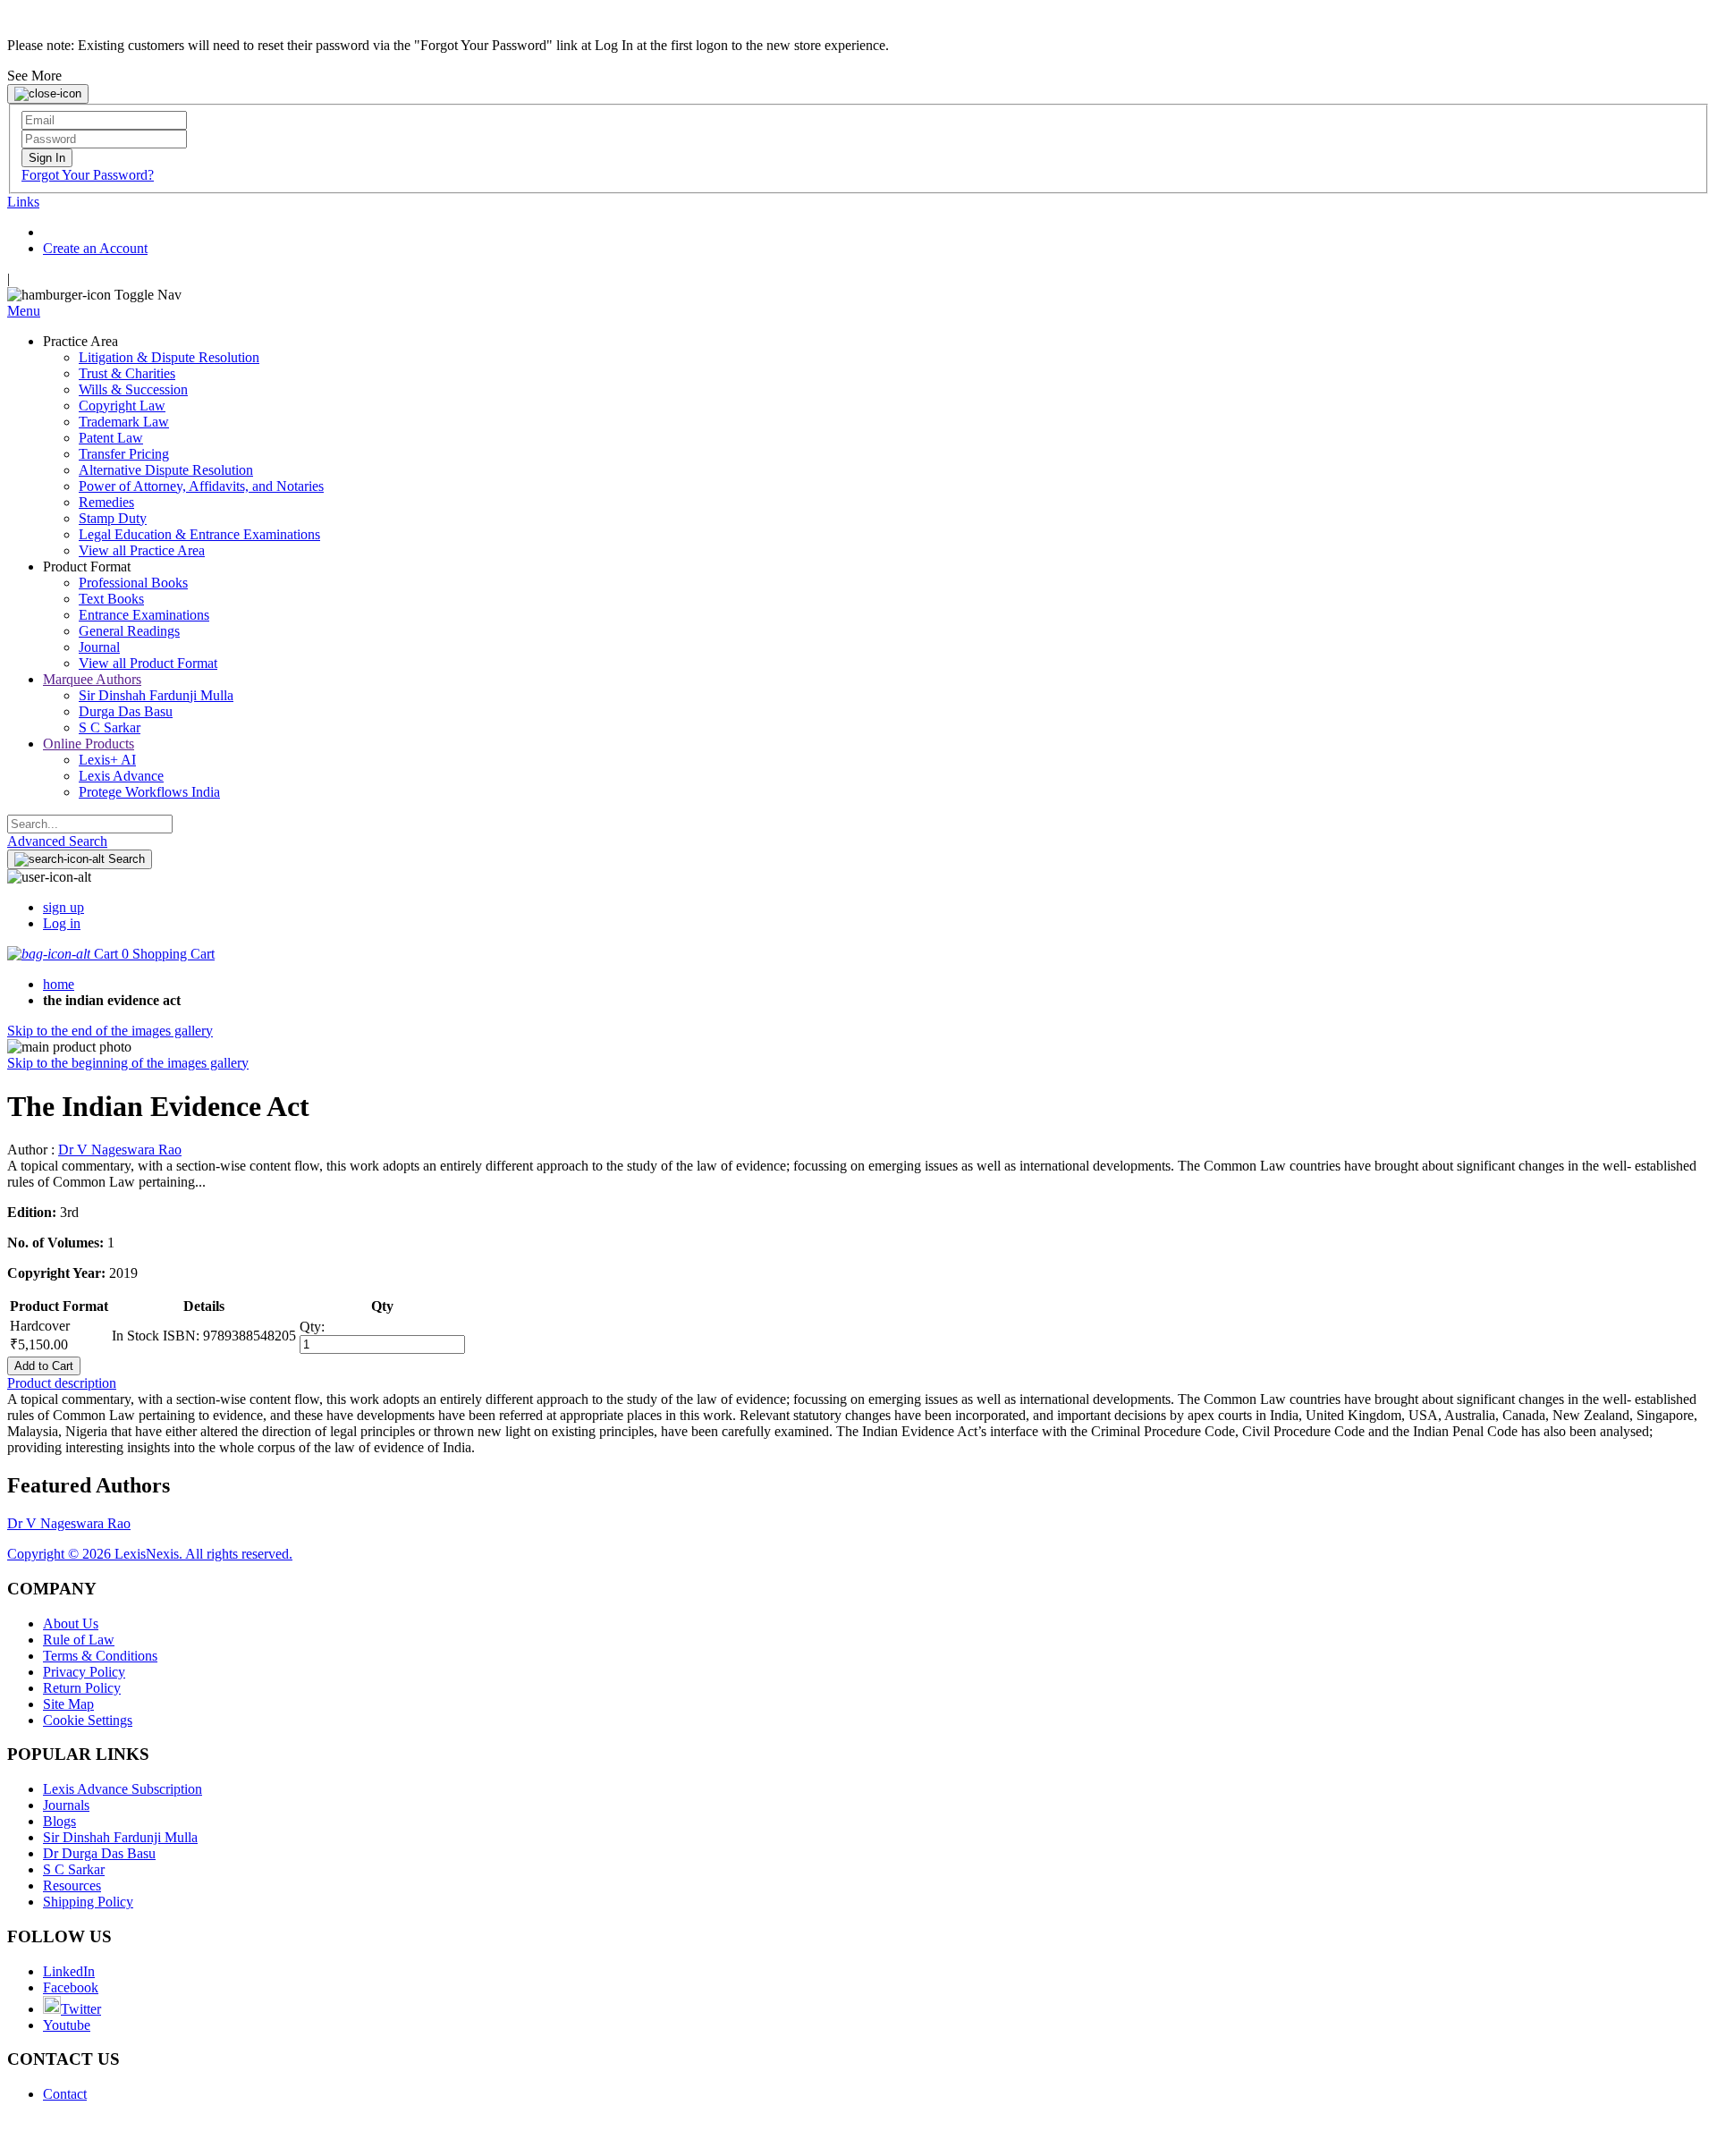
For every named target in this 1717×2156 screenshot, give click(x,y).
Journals (66, 1805)
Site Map (68, 1704)
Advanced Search (57, 841)
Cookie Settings (88, 1720)
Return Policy (82, 1688)
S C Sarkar (74, 1869)
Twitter (81, 2009)
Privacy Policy (84, 1672)
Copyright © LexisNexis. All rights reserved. (150, 1554)
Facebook (71, 1987)
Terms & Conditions (100, 1656)
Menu (24, 311)
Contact (65, 2094)
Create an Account (95, 248)
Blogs (59, 1821)
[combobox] (90, 824)
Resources (72, 1885)
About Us (71, 1623)
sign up (63, 907)
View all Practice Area (142, 550)
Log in (62, 923)
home (59, 984)
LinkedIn (69, 1971)
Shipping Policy (88, 1902)
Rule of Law (79, 1640)
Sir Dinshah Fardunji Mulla (120, 1837)
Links (23, 202)
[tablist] (858, 1383)
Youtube (67, 2025)
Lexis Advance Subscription (123, 1789)
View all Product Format (148, 663)
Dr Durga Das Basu (99, 1853)
